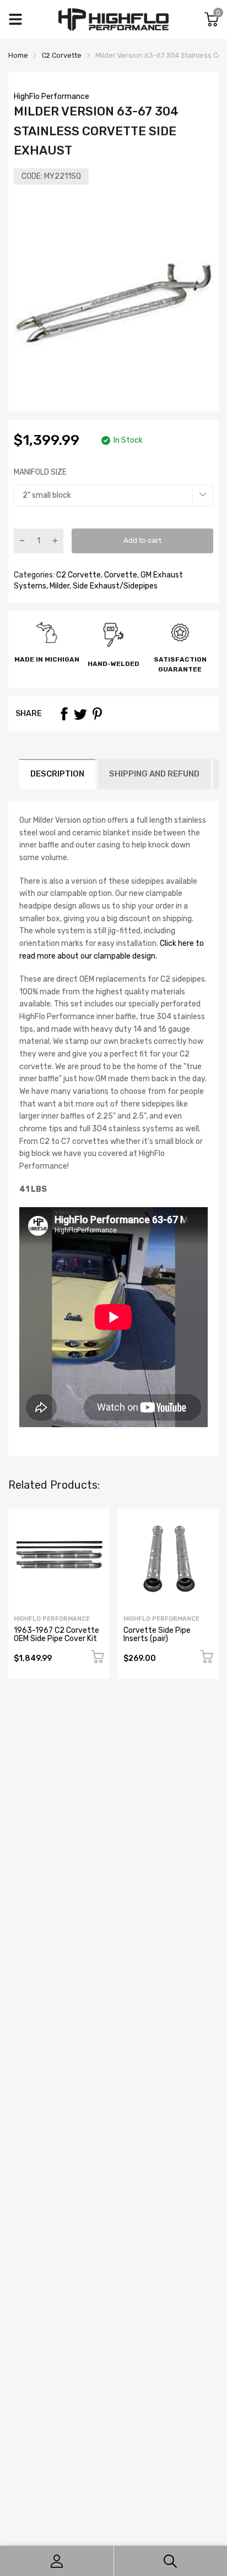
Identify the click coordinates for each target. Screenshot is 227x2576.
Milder (59, 586)
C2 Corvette (78, 575)
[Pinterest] (97, 714)
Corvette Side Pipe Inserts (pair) (157, 1634)
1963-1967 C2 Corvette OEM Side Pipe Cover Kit (56, 1634)
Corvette (120, 575)
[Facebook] (64, 714)
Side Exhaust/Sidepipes (114, 586)
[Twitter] (80, 714)
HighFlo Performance (52, 97)
